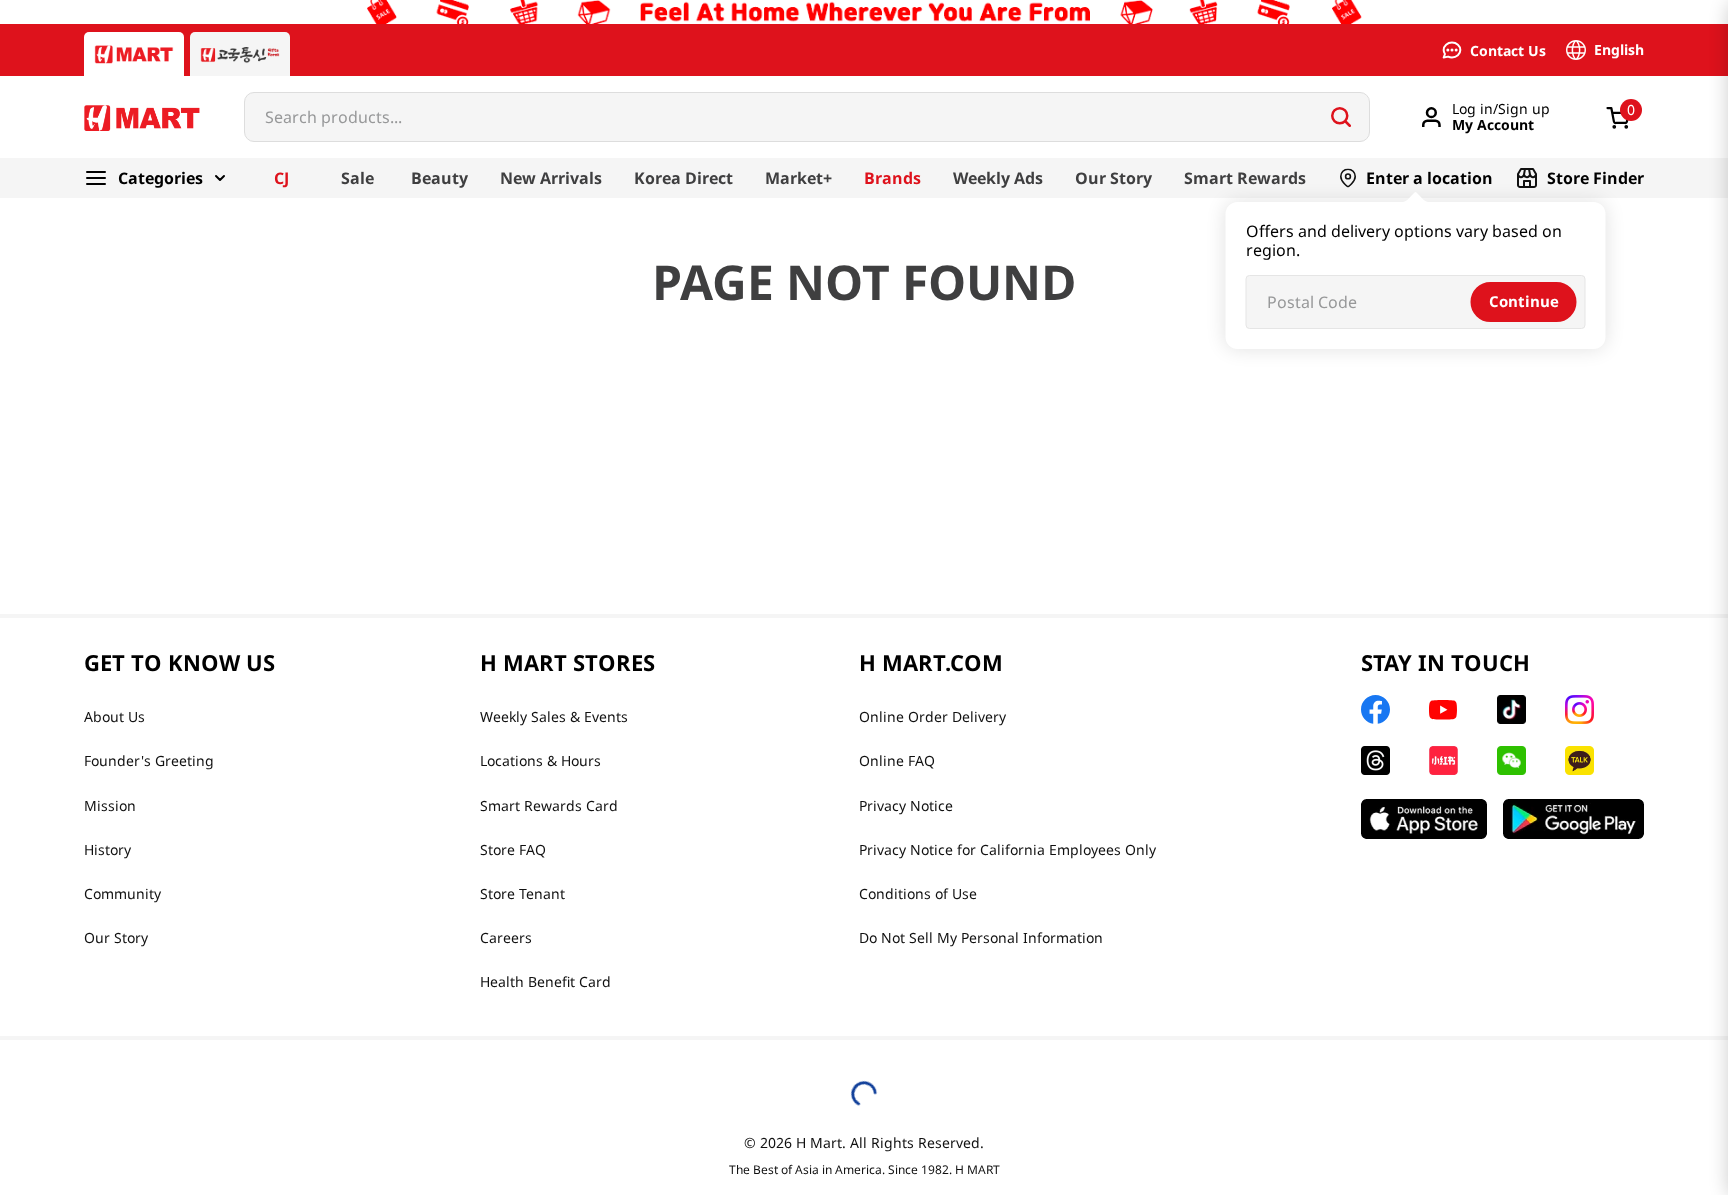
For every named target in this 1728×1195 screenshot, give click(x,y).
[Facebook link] (1375, 709)
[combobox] (807, 117)
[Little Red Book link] (1443, 760)
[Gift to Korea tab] (240, 54)
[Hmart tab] (134, 54)
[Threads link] (1375, 760)
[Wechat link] (1511, 760)
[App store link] (1424, 819)
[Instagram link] (1579, 709)
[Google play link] (1573, 819)
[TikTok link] (1511, 709)
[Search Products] (1341, 117)
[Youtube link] (1443, 710)
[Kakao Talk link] (1579, 760)
